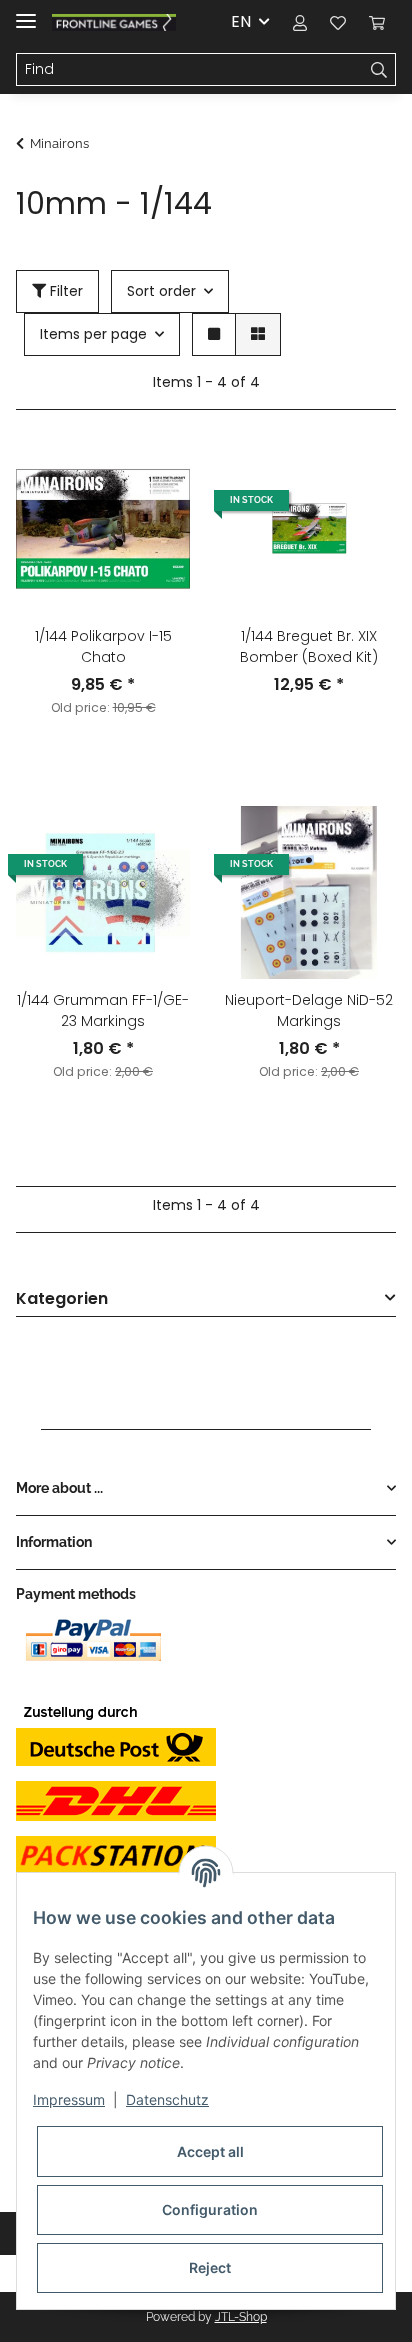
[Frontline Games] (114, 22)
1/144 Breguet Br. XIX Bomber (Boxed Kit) (309, 646)
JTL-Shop (241, 2317)
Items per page (93, 334)
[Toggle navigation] (26, 12)
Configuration (210, 2209)
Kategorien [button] (62, 1299)
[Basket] (377, 22)
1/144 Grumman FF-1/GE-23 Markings (103, 1010)
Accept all (210, 2151)
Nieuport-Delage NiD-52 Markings (309, 1010)
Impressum (69, 2099)
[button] (300, 22)
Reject (210, 2267)
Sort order (161, 291)
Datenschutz (167, 2099)
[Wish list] (338, 22)
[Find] (379, 70)
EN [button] (241, 21)
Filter (64, 291)
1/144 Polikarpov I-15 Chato (103, 646)
